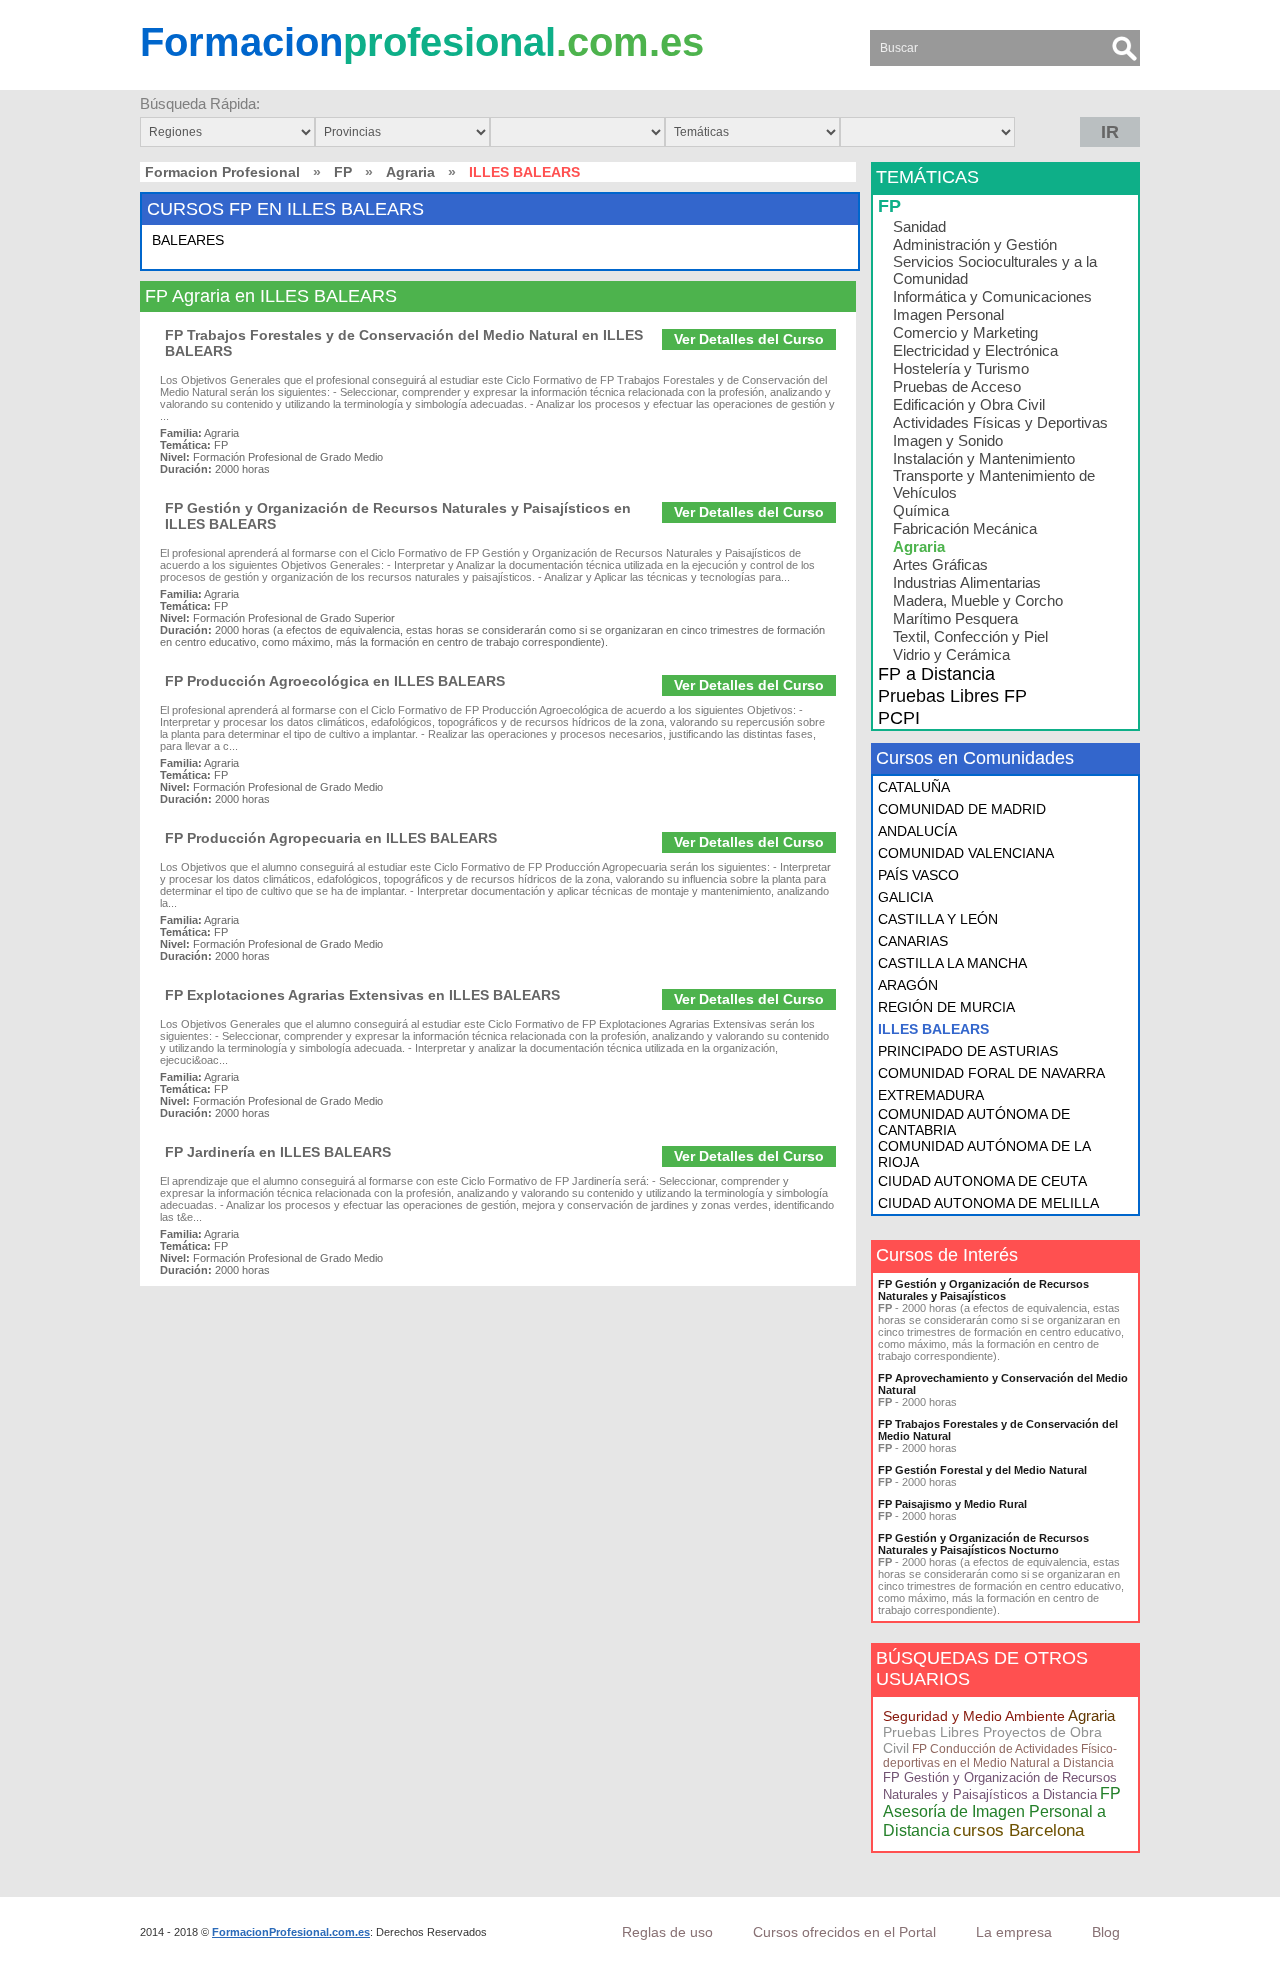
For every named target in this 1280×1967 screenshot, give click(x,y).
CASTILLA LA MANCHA (952, 963)
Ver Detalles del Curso (749, 339)
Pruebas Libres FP (952, 696)
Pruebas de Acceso (957, 386)
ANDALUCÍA (917, 831)
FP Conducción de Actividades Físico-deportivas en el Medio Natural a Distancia (1000, 1756)
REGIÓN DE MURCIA (946, 1007)
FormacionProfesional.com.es (291, 1932)
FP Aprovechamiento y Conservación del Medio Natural (1003, 1384)
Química (921, 510)
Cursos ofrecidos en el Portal (844, 1932)
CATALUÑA (914, 787)
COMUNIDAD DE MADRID (962, 809)
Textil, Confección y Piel (970, 636)
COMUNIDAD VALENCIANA (966, 853)
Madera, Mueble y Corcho (978, 600)
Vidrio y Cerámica (951, 654)
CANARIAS (913, 941)
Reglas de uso (667, 1932)
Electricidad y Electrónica (975, 350)
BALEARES (188, 240)
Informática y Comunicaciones (992, 296)
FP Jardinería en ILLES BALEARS (278, 1152)
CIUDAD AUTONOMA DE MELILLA (988, 1203)
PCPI (899, 718)
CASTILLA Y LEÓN (938, 919)
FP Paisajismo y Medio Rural (952, 1504)
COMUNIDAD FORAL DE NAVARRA (991, 1073)
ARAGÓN (908, 985)
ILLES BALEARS (933, 1029)
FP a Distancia (936, 674)
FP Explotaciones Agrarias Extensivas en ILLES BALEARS (362, 995)
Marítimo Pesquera (955, 618)
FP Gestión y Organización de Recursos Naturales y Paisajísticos (983, 1290)
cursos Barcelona (1018, 1830)
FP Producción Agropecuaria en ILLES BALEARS (331, 838)
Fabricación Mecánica (965, 528)
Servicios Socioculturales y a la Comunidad (995, 270)
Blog (1106, 1932)
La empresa (1014, 1932)
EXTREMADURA (931, 1095)
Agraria (410, 172)
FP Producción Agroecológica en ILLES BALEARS (335, 681)
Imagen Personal (948, 314)
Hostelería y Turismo (961, 368)
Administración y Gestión (975, 244)
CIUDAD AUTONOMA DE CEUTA (982, 1181)
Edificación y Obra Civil (969, 404)
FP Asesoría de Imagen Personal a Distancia (1002, 1812)
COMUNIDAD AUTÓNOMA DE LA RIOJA (984, 1154)
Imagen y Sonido (948, 440)
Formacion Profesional (222, 172)
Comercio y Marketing (965, 332)
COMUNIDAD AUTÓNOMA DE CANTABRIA (974, 1122)
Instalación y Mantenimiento (984, 458)
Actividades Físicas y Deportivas (1000, 422)
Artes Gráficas (940, 564)
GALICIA (905, 897)
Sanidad (919, 226)
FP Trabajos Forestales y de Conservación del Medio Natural (998, 1430)
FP (343, 172)
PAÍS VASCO (918, 875)
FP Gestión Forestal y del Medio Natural (982, 1470)
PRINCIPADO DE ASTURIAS (968, 1051)
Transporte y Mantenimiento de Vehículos (994, 484)
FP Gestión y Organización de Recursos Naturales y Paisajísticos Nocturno (983, 1544)
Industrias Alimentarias (967, 582)
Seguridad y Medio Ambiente (974, 1716)
